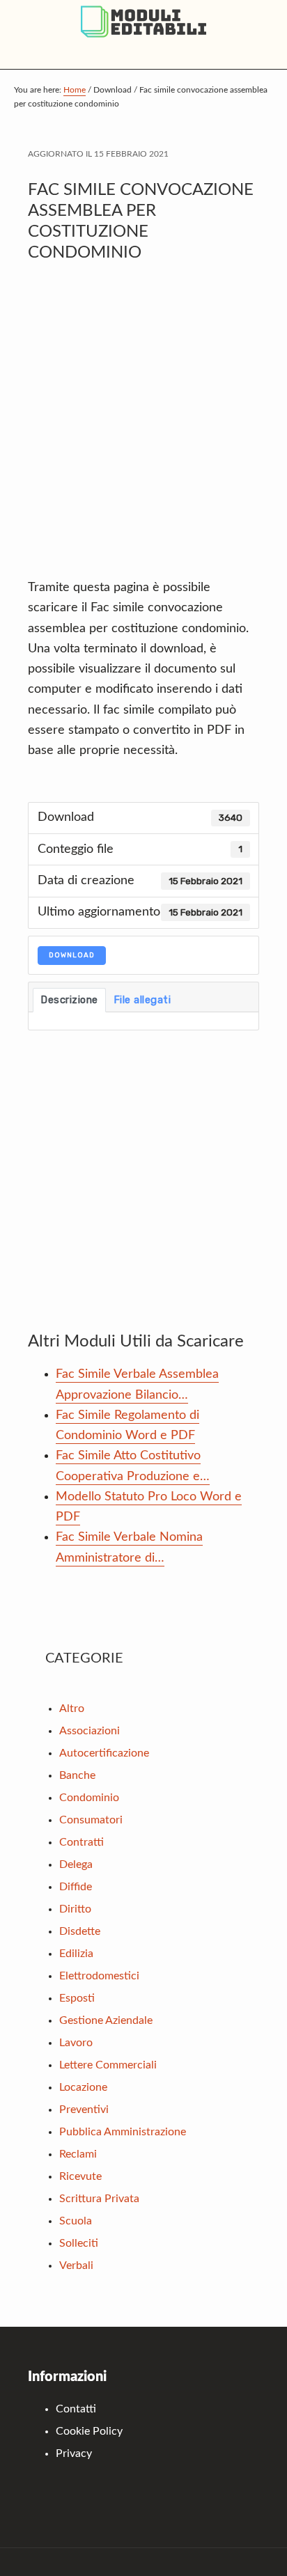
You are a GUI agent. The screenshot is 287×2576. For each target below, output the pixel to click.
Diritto (75, 1909)
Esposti (77, 1998)
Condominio (89, 1798)
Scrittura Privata (99, 2199)
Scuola (76, 2221)
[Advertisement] (143, 427)
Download (72, 955)
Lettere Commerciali (108, 2065)
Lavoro (76, 2043)
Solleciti (79, 2243)
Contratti (82, 1842)
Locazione (83, 2087)
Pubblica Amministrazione (123, 2132)
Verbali (76, 2265)
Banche (77, 1775)
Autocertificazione (104, 1753)
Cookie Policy (89, 2431)
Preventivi (84, 2110)
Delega (76, 1864)
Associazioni (90, 1731)
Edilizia (76, 1954)
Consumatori (91, 1820)
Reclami (78, 2154)
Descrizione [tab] (69, 1000)
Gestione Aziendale (106, 2020)
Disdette (80, 1931)
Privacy (74, 2453)
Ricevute (80, 2176)
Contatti (76, 2409)
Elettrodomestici (99, 1976)
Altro (72, 1709)
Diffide (76, 1887)
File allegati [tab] (142, 1000)
